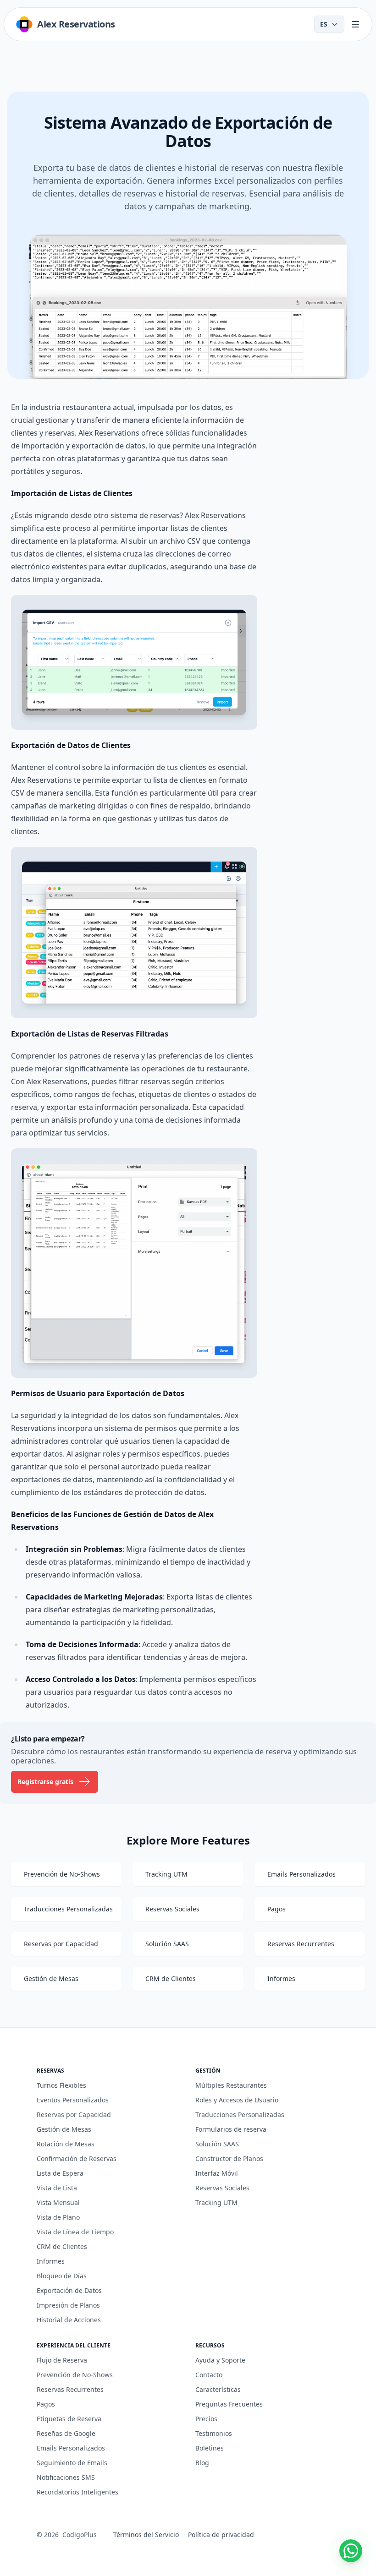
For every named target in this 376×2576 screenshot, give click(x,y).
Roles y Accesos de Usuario (237, 2100)
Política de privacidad (221, 2535)
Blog (202, 2463)
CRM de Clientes (62, 2246)
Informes (51, 2261)
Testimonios (214, 2433)
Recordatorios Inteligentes (77, 2492)
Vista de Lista (57, 2188)
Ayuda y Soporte (220, 2360)
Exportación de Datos (69, 2290)
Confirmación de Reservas (77, 2158)
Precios (206, 2419)
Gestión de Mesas (64, 2129)
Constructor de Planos (229, 2158)
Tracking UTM (216, 2202)
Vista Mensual (58, 2202)
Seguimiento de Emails (72, 2463)
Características (218, 2389)
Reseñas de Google (66, 2433)
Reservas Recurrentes (70, 2389)
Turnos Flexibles (61, 2085)
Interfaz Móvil (217, 2173)
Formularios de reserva (231, 2129)
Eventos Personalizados (73, 2100)
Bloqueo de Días (62, 2276)
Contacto (209, 2375)
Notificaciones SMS (66, 2477)
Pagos (46, 2404)
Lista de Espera (60, 2173)
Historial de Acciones (69, 2320)
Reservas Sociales (222, 2188)
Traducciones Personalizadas (240, 2115)
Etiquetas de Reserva (69, 2419)
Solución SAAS (217, 2144)
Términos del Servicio (146, 2535)
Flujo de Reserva (62, 2360)
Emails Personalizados (71, 2448)
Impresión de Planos (68, 2305)
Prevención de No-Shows (75, 2375)
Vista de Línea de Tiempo (75, 2232)
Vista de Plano (58, 2217)
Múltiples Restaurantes (231, 2085)
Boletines (210, 2448)
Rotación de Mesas (66, 2144)
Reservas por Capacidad (74, 2115)
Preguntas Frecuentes (229, 2404)
